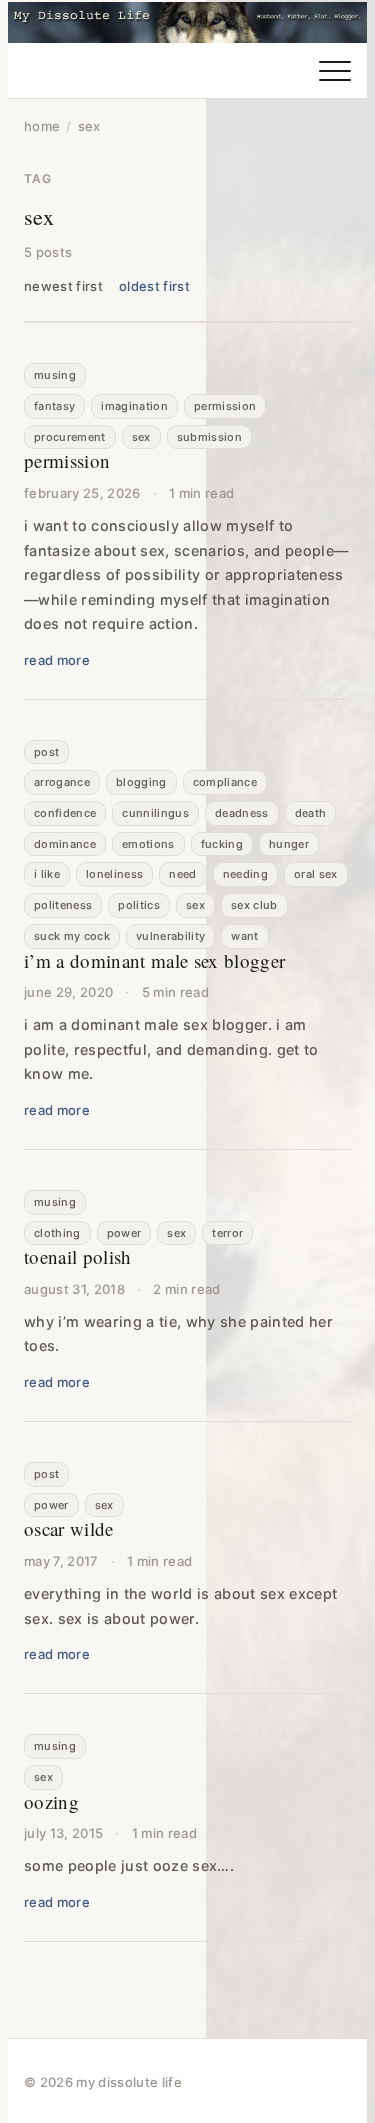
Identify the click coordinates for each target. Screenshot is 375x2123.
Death (311, 813)
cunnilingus (155, 813)
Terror (227, 1233)
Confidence (65, 813)
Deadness (242, 813)
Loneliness (114, 874)
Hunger (289, 844)
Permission (67, 460)
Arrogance (62, 782)
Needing (245, 874)
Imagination (134, 406)
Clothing (57, 1233)
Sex (141, 437)
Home (42, 126)
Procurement (70, 437)
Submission (209, 437)
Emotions (148, 844)
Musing (55, 375)
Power (124, 1233)
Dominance (65, 844)
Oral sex (316, 874)
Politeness (63, 905)
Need (182, 874)
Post (46, 752)
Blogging (141, 782)
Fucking (222, 844)
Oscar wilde (69, 1528)
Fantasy (54, 406)
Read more (57, 660)
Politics (139, 905)
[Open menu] (335, 71)
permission (225, 406)
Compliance (225, 782)
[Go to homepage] (187, 22)
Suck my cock (72, 936)
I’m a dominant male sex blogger (154, 960)
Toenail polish (78, 1256)
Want (244, 936)
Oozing (51, 1801)
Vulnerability (170, 936)
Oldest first (154, 286)
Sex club (254, 905)
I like (47, 874)
